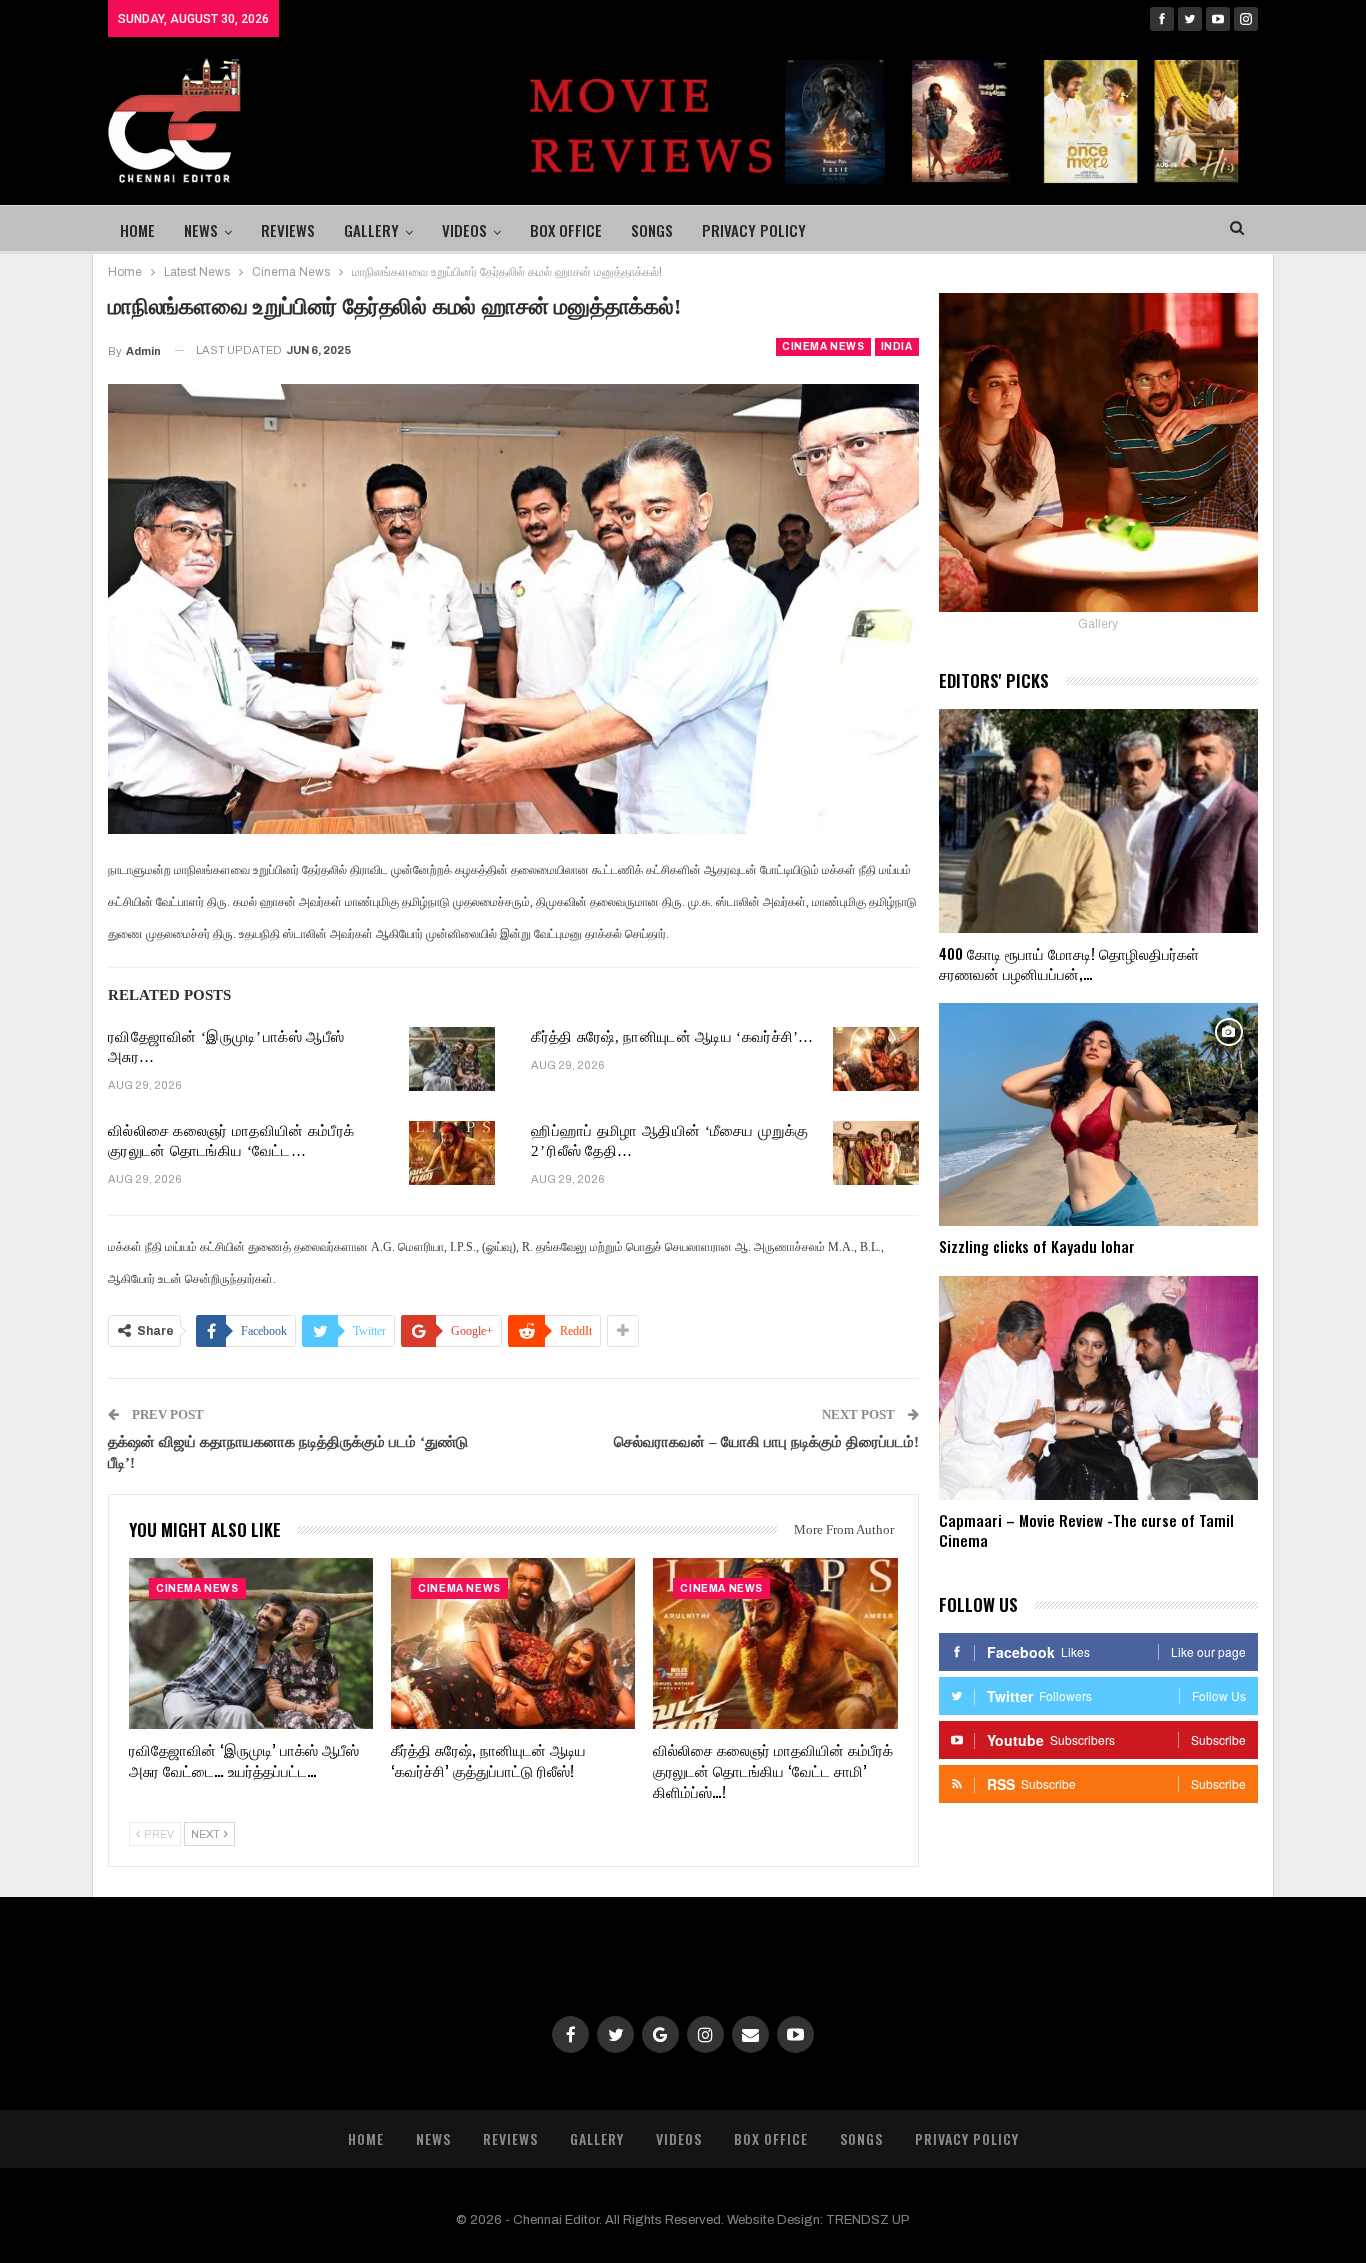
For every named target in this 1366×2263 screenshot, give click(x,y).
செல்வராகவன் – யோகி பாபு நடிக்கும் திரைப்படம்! (766, 1442)
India (897, 346)
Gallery (371, 230)
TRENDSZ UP (868, 2220)
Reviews (288, 230)
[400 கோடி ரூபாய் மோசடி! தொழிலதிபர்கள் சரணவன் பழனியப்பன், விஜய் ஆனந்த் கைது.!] (1098, 821)
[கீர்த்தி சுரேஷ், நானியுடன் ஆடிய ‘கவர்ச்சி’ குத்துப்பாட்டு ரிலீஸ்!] (876, 1059)
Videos (464, 230)
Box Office (566, 230)
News (201, 230)
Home (137, 230)
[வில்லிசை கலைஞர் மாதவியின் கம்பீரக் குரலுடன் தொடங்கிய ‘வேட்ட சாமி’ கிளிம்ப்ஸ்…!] (452, 1153)
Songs (652, 230)
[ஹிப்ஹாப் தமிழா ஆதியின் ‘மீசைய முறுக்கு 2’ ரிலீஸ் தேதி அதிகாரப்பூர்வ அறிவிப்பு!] (876, 1153)
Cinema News (823, 346)
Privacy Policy (754, 230)
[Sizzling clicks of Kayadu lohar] (1098, 1115)
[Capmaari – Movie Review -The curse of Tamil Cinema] (1098, 1388)
